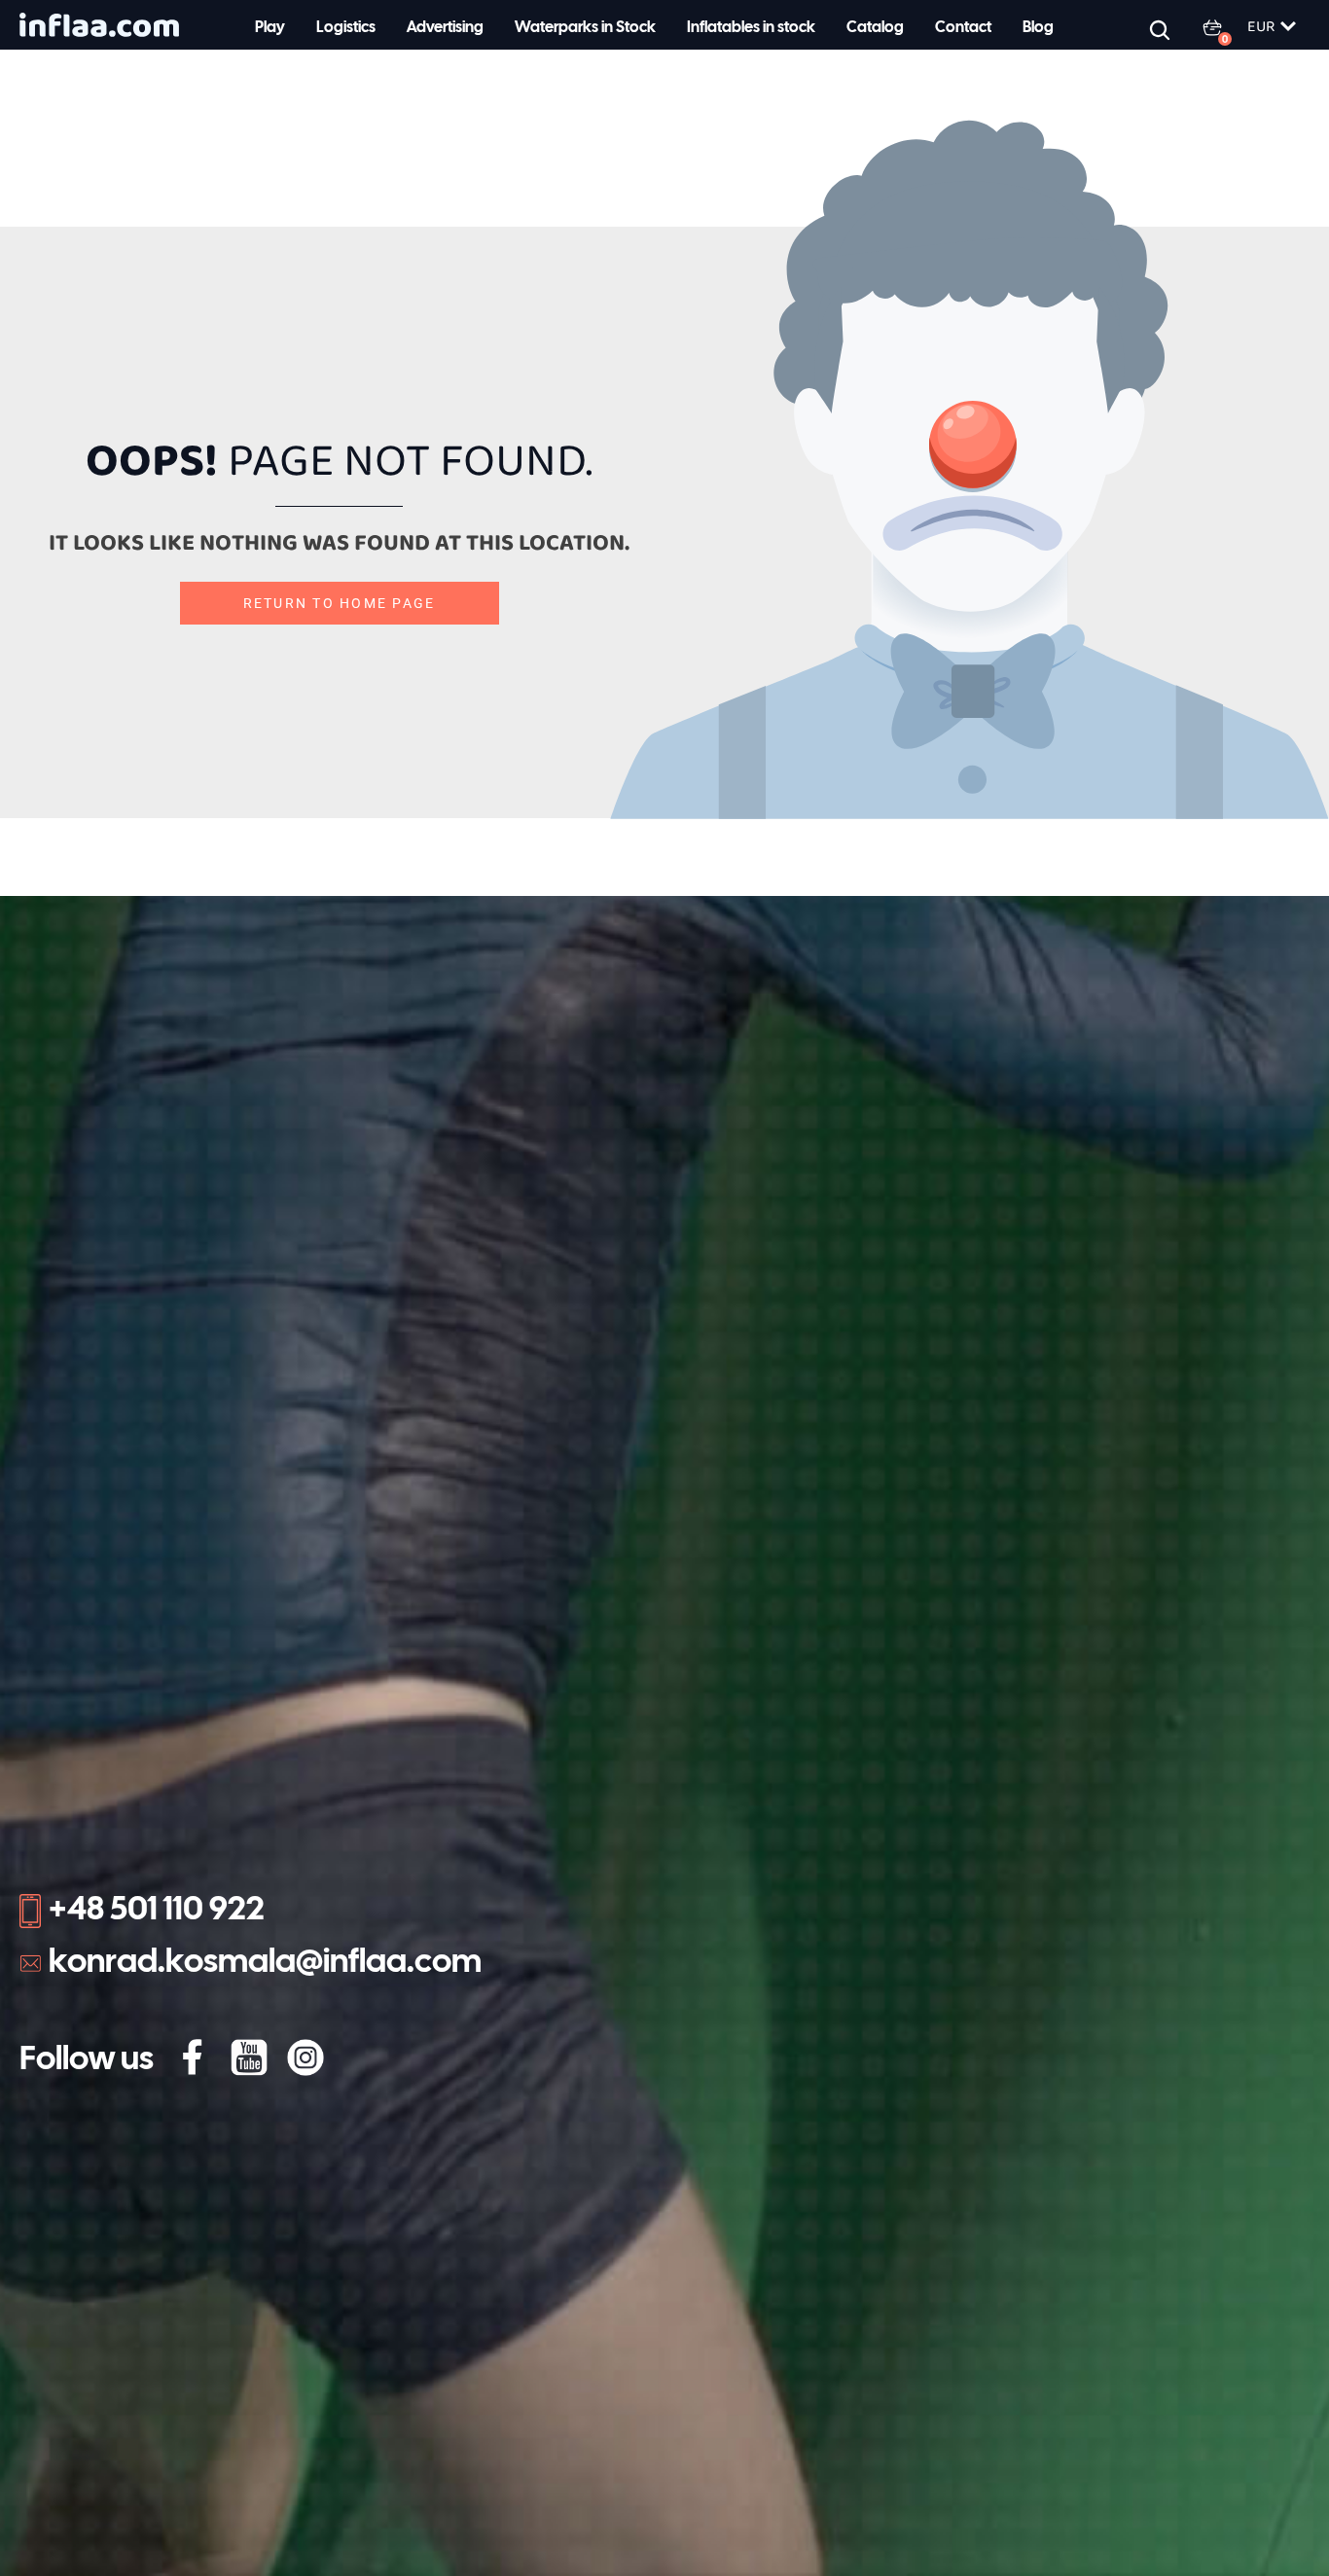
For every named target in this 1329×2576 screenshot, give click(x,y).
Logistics (346, 28)
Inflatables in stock (751, 28)
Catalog (875, 28)
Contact (963, 28)
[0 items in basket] (1224, 27)
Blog (1038, 28)
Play (270, 28)
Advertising (445, 28)
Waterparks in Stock (585, 28)
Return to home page (340, 603)
